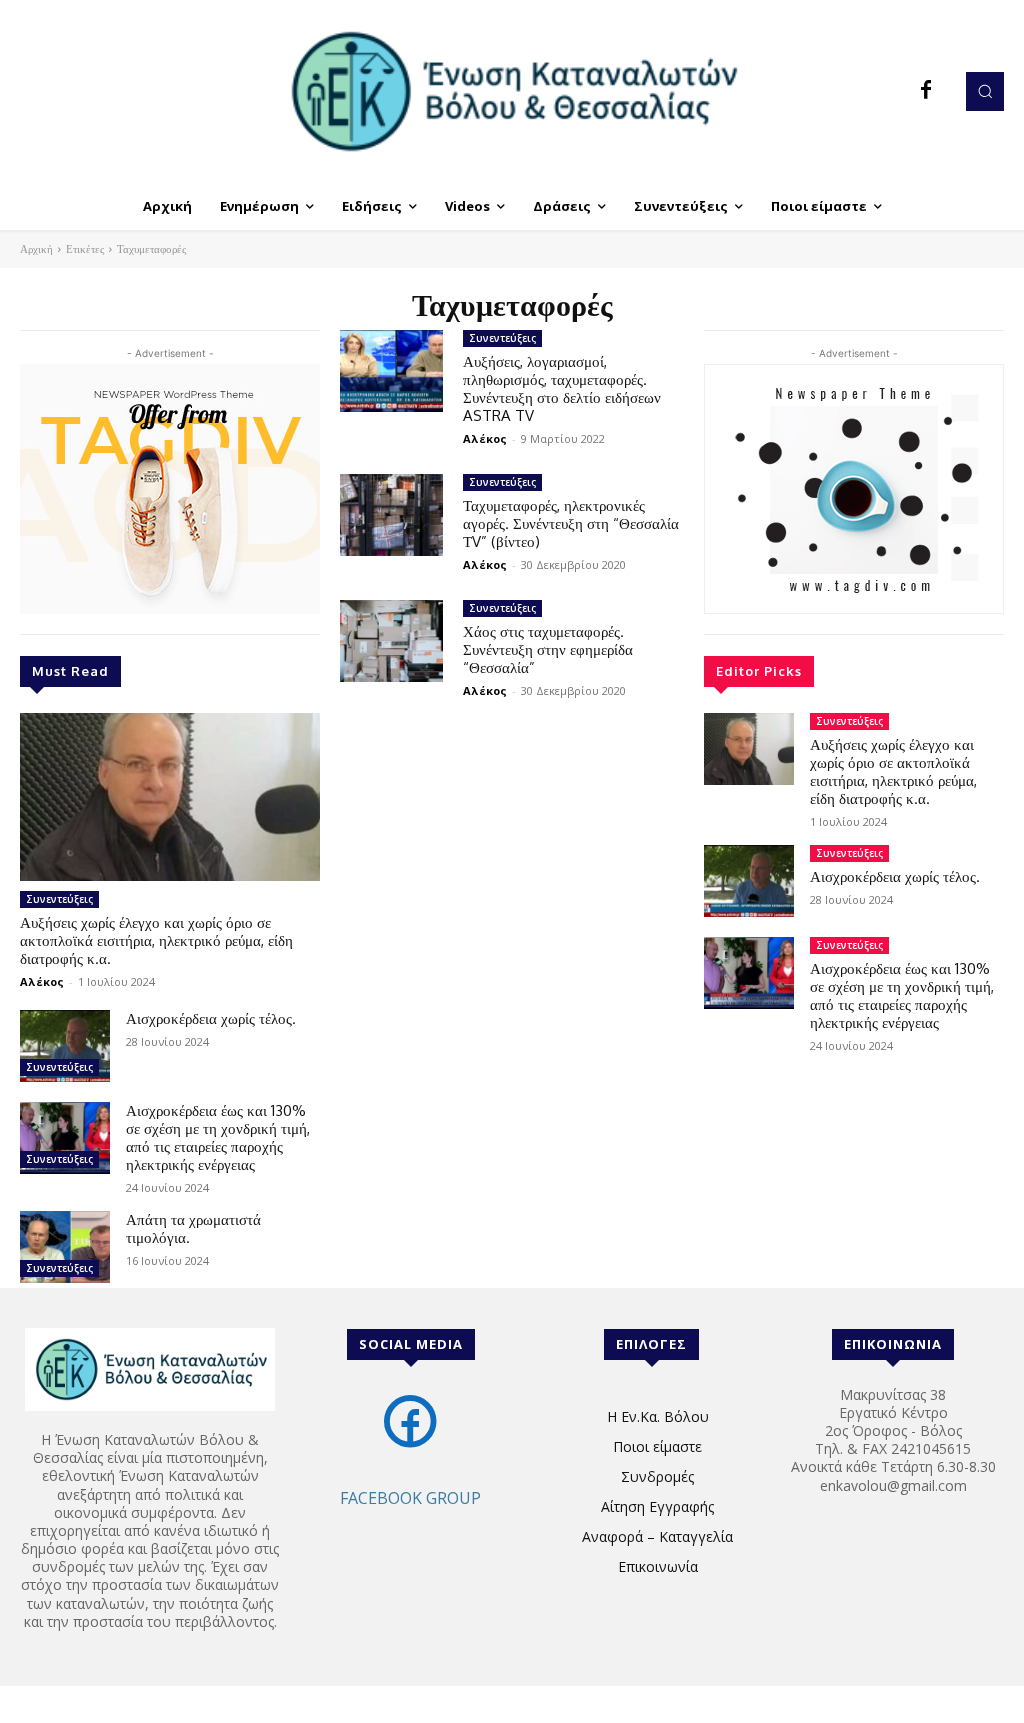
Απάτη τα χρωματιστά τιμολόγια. (193, 1228)
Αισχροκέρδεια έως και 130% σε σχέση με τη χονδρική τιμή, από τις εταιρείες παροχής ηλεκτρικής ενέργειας (218, 1137)
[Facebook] (926, 91)
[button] (985, 91)
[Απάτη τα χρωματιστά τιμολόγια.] (65, 1247)
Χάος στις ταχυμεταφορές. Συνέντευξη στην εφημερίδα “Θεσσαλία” (548, 649)
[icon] (411, 1442)
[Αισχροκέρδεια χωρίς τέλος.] (65, 1046)
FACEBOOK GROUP (410, 1498)
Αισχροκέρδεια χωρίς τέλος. (211, 1018)
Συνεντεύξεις (59, 899)
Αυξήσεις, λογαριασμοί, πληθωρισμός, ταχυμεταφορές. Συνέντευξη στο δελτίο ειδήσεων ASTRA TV (562, 388)
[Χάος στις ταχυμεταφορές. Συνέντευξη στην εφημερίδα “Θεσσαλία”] (391, 641)
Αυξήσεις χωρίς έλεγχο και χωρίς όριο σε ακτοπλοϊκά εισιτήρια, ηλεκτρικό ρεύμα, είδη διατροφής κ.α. (156, 940)
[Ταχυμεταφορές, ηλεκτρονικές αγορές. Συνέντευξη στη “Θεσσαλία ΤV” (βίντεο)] (391, 515)
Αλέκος (42, 981)
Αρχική (36, 249)
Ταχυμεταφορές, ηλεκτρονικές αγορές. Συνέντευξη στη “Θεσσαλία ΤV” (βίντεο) (571, 523)
